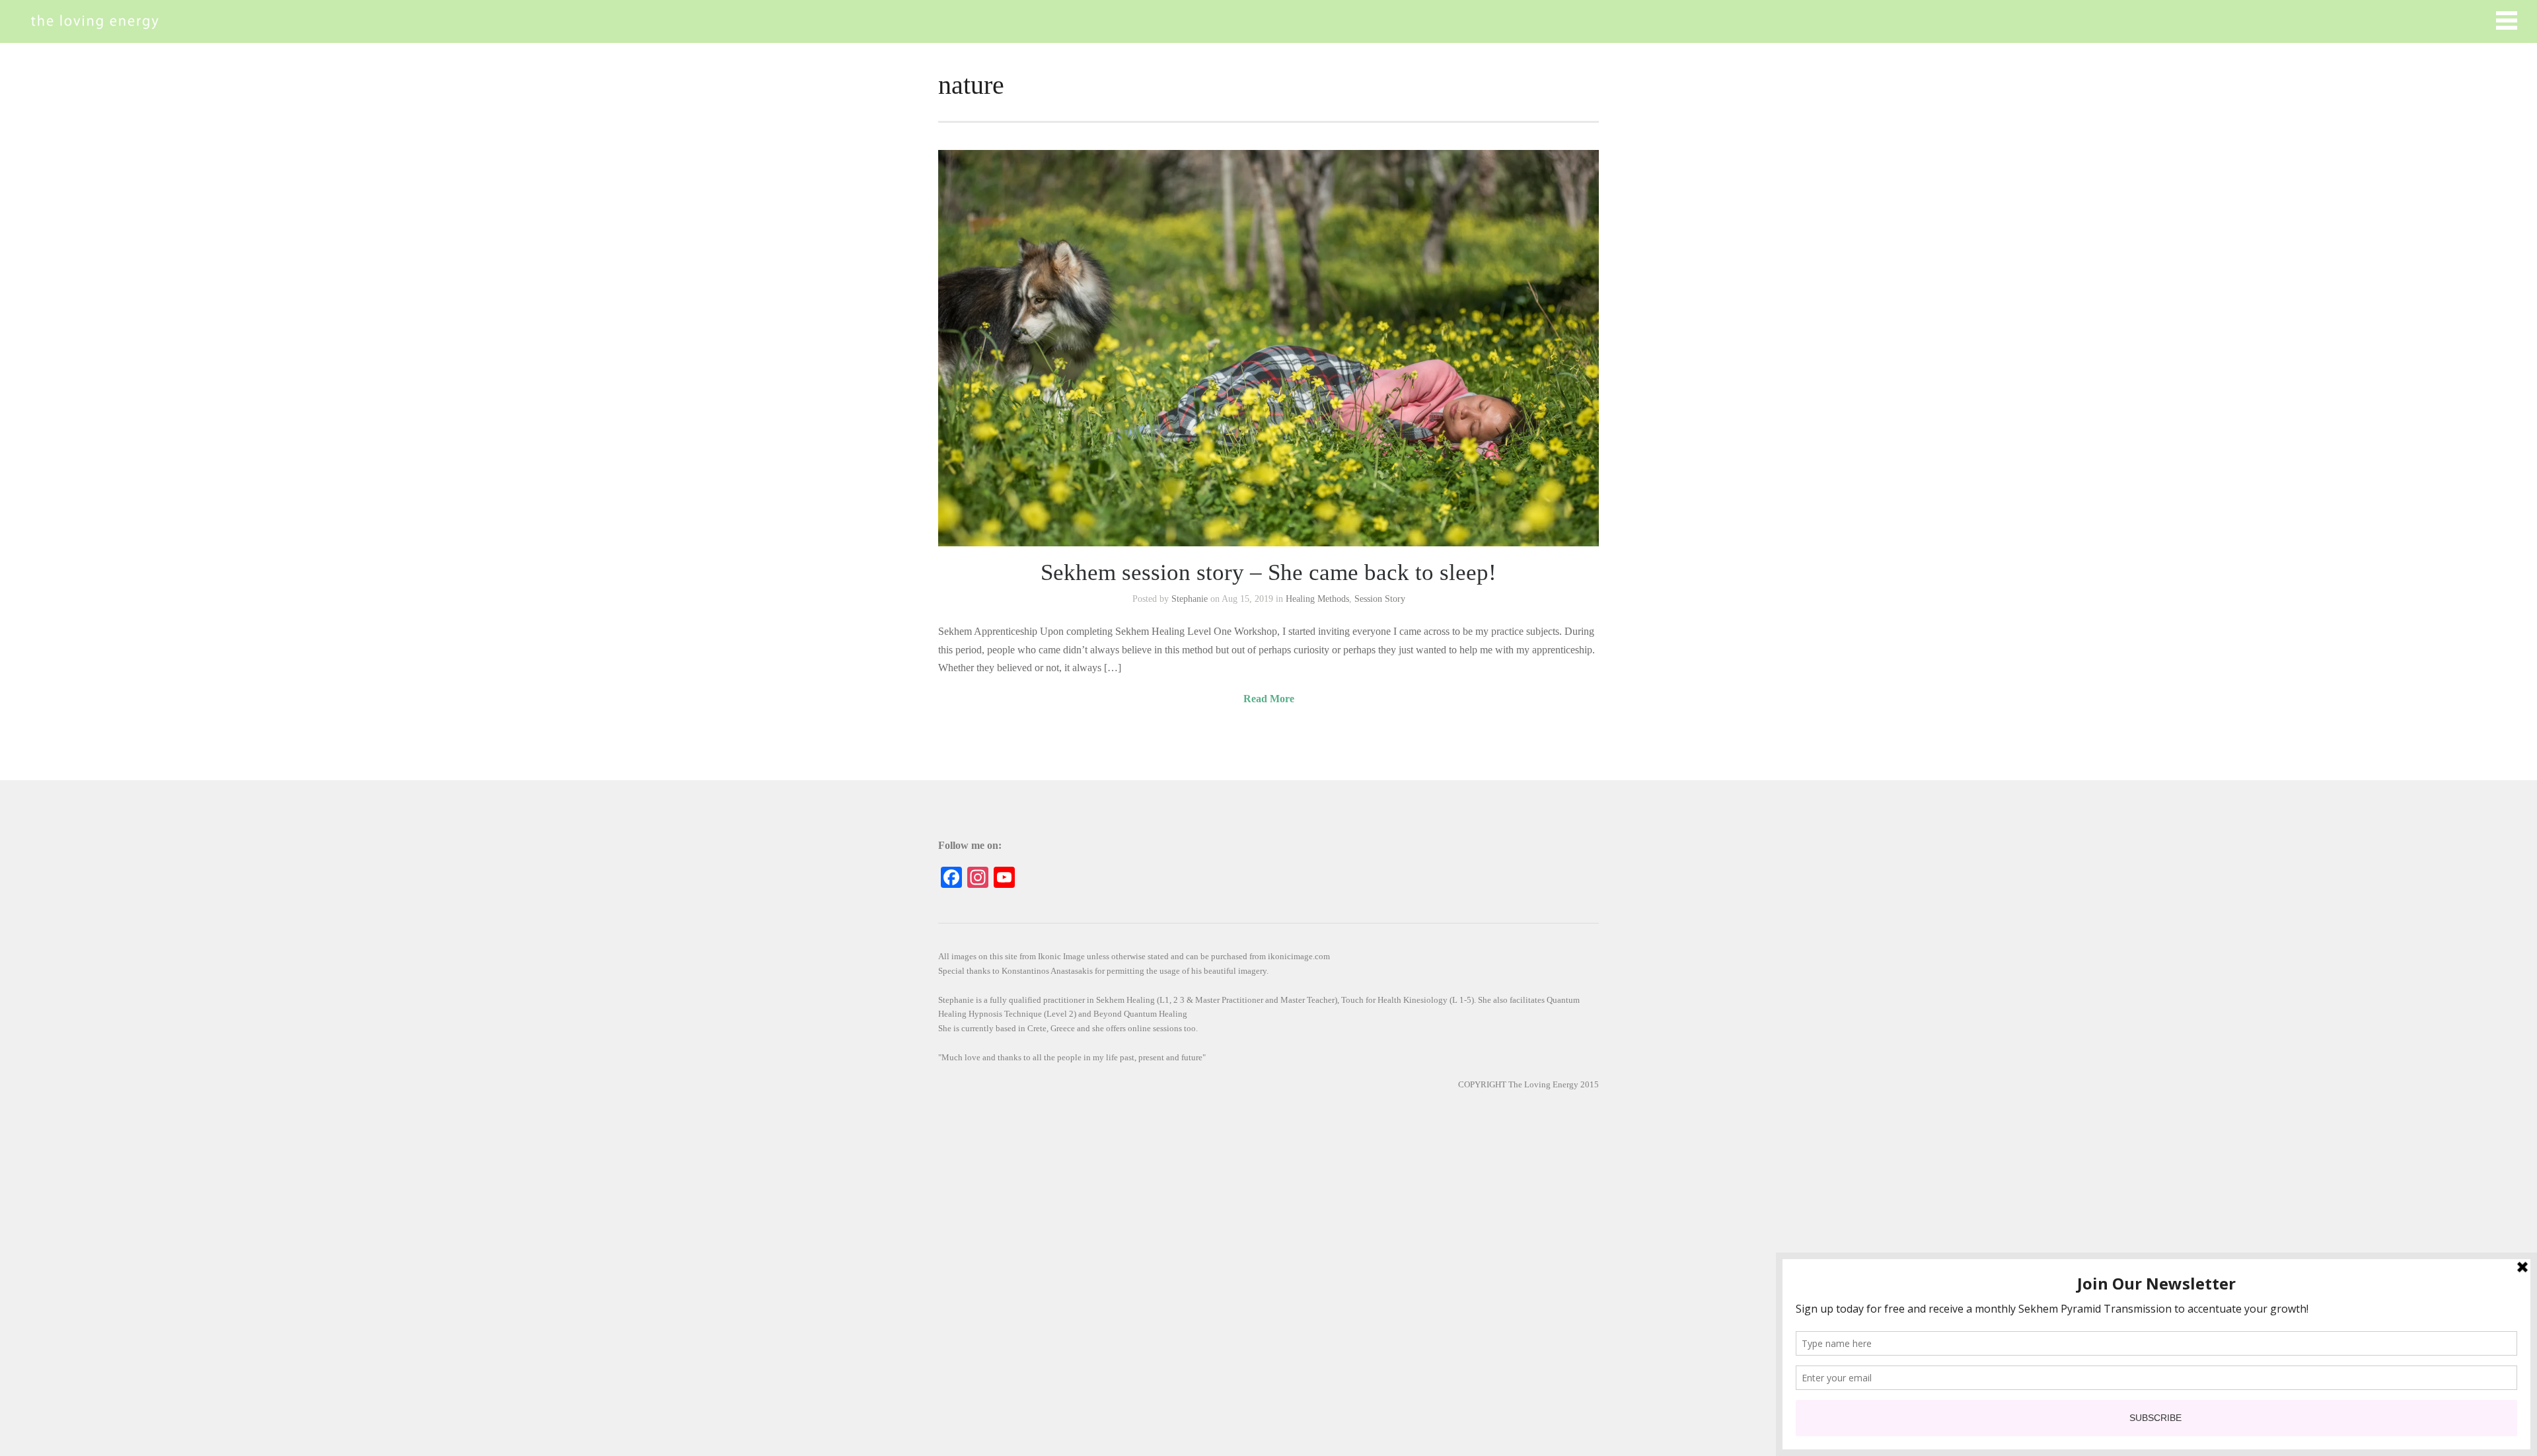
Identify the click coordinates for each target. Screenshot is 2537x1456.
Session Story (1380, 599)
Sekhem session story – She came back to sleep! (1268, 572)
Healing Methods (1317, 599)
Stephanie (1190, 599)
